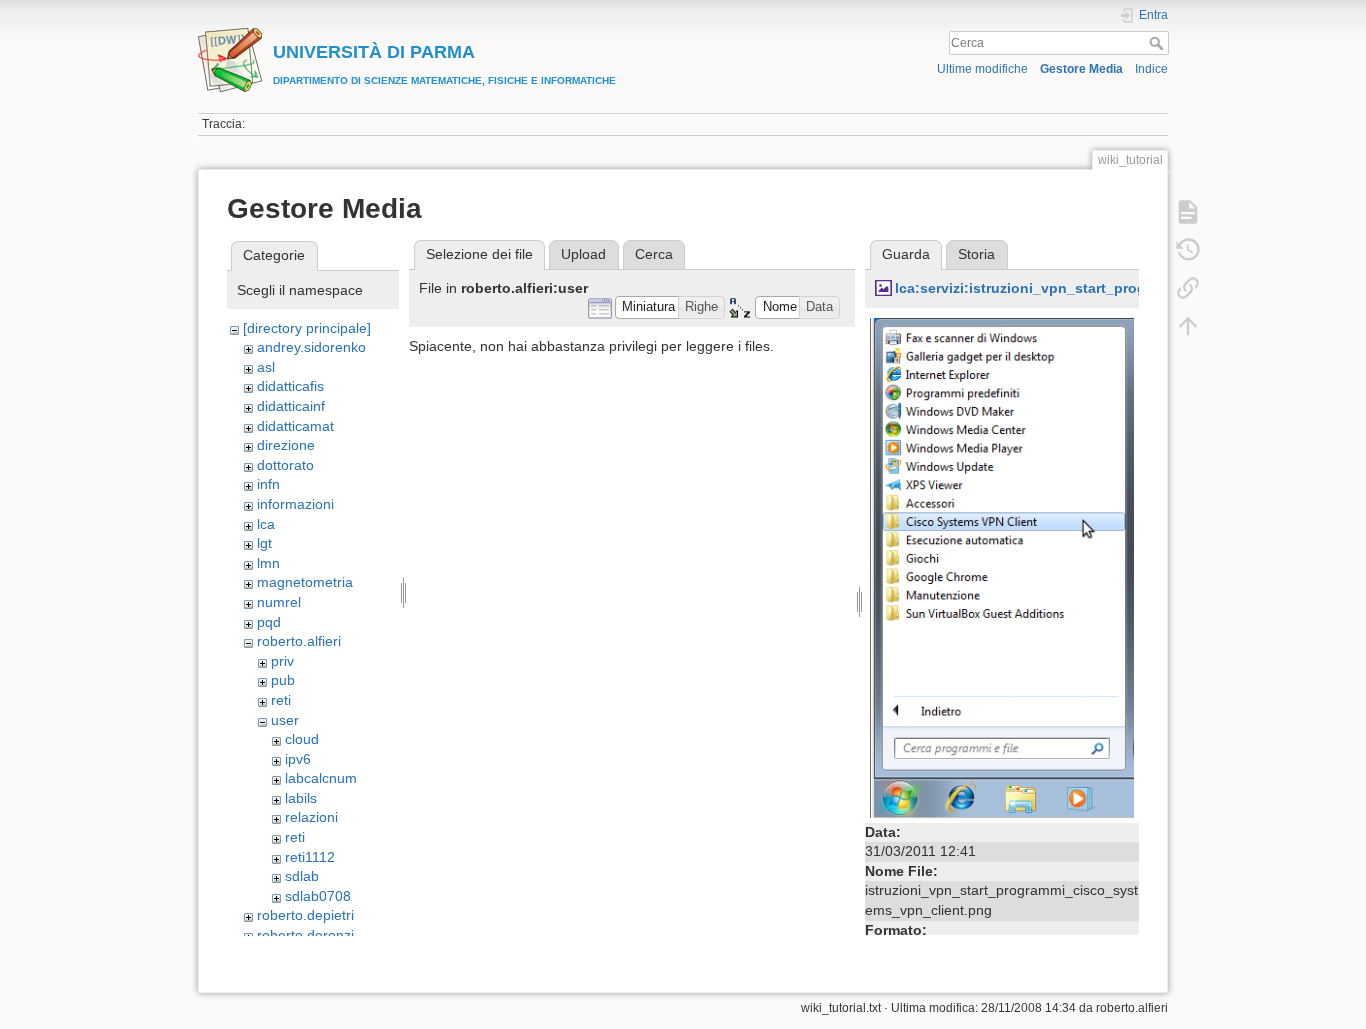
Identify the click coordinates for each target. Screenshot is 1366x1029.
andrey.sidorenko (311, 347)
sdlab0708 (318, 896)
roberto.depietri (305, 915)
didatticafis (290, 386)
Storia (976, 254)
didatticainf (291, 406)
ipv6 (298, 759)
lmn (268, 563)
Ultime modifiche (982, 69)
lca (266, 524)
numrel (279, 602)
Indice (1151, 69)
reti (281, 700)
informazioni (295, 504)
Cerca (1158, 43)
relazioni (311, 817)
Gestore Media (1081, 69)
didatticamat (295, 426)
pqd (269, 622)
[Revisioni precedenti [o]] (1188, 250)
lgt (264, 543)
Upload (583, 254)
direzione (286, 445)
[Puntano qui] (1188, 288)
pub (283, 680)
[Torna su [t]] (1188, 326)
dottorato (285, 465)
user (285, 720)
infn (268, 484)
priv (282, 661)
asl (266, 367)
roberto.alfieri (299, 641)
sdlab (302, 876)
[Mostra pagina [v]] (1188, 212)
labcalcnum (321, 778)
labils (301, 798)
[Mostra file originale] (1002, 566)
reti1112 (310, 857)
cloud (302, 739)
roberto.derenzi (305, 935)
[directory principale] (307, 328)
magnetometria (305, 582)
